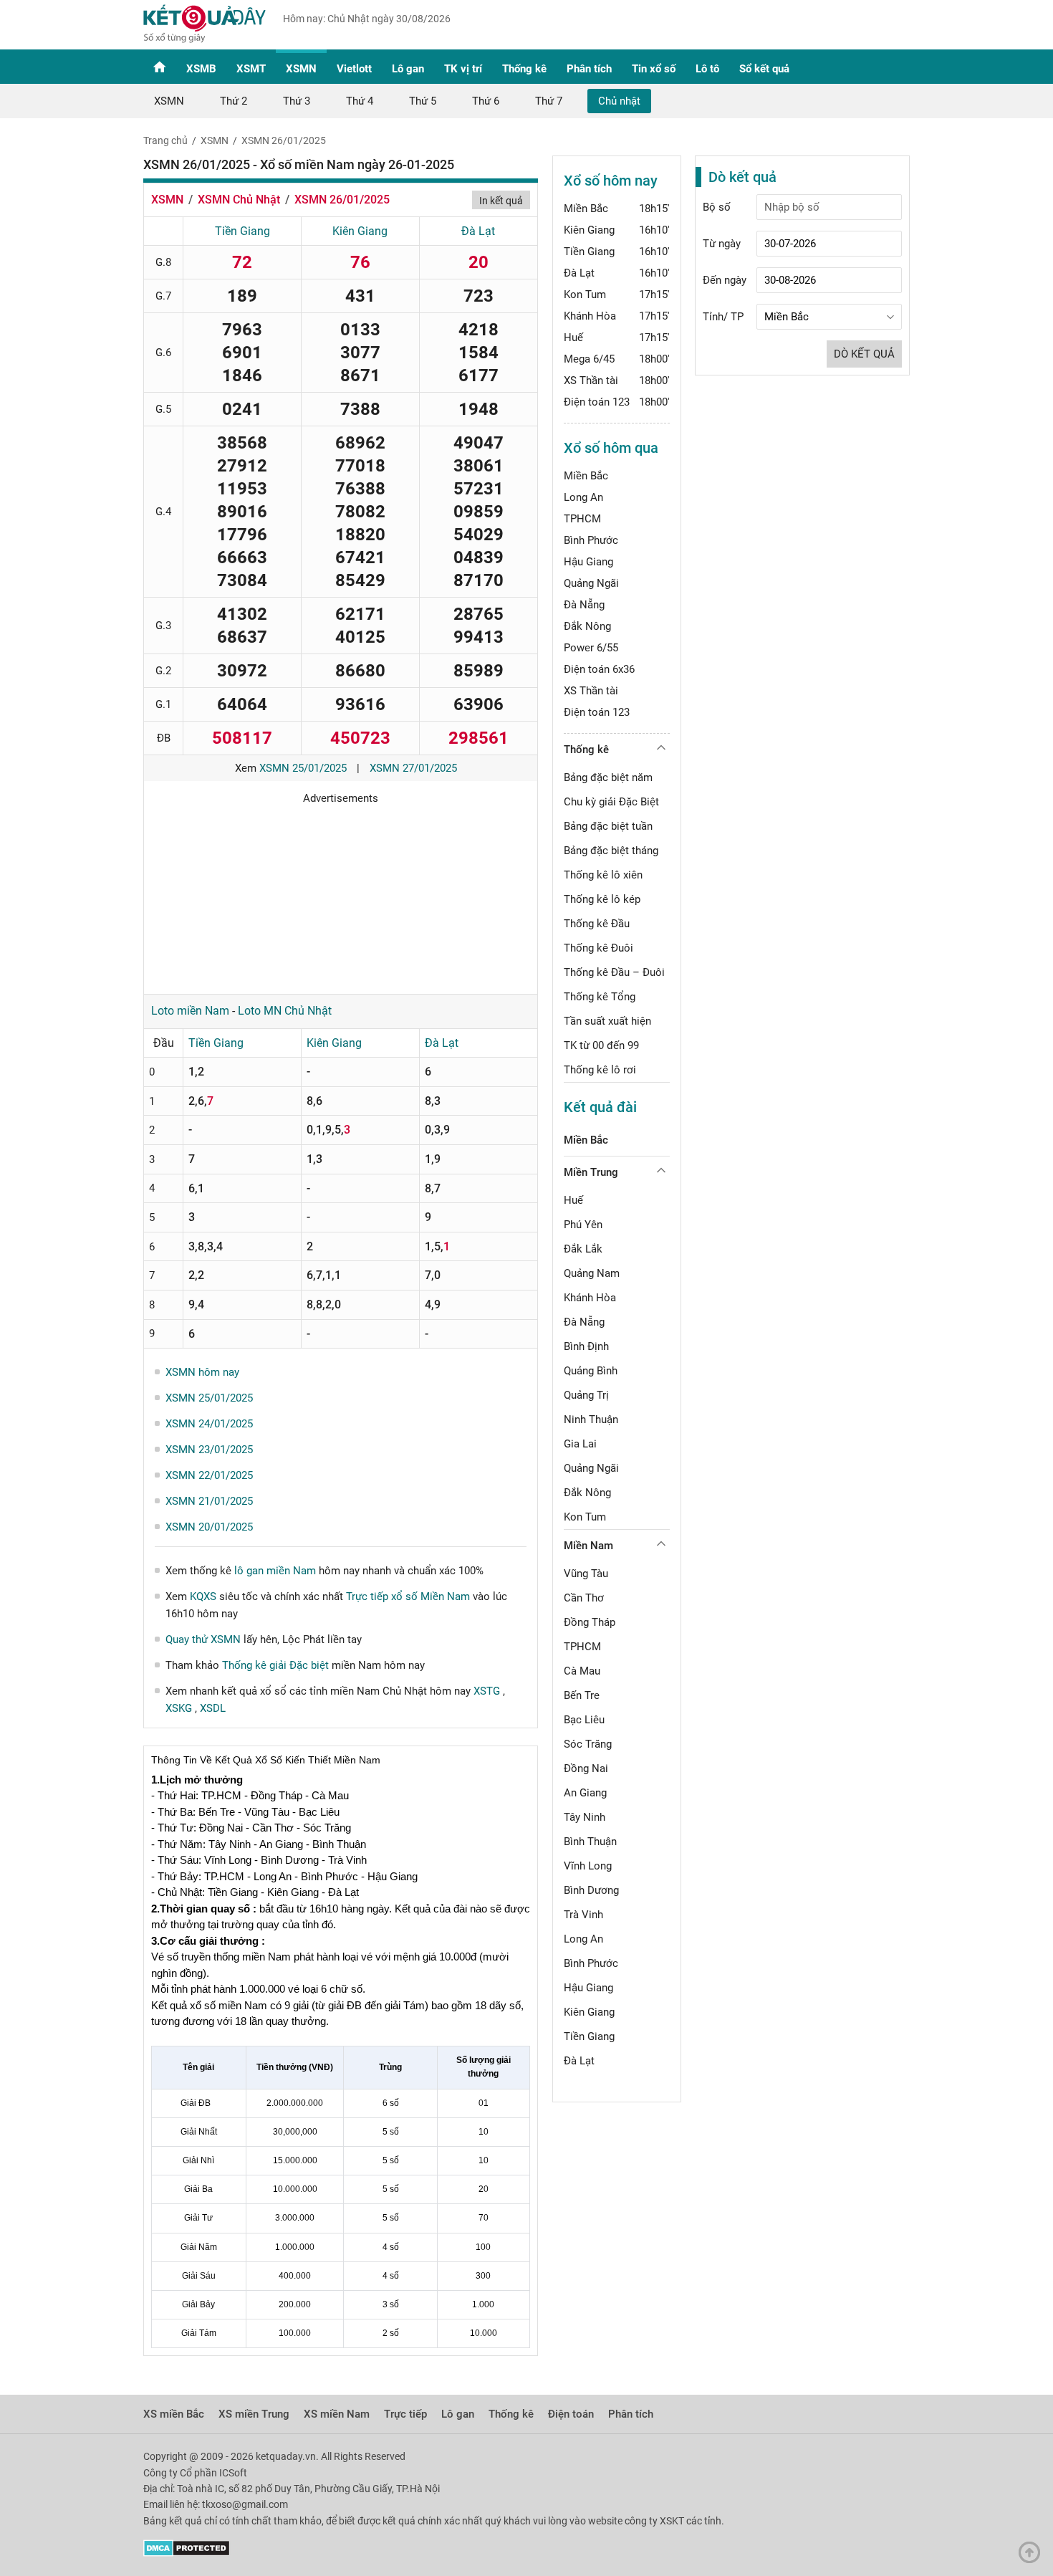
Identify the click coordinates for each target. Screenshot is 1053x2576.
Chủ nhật (619, 101)
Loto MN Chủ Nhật (285, 1011)
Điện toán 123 (597, 402)
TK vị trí (463, 69)
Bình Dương (591, 1890)
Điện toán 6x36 (599, 669)
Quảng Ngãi (591, 583)
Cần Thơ (584, 1598)
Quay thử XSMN (203, 1639)
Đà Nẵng (584, 605)
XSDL (213, 1708)
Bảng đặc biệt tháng (611, 851)
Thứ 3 (297, 101)
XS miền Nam (337, 2414)
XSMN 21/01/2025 (209, 1501)
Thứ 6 (486, 101)
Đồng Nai (586, 1768)
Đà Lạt (478, 231)
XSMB (201, 69)
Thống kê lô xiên (603, 875)
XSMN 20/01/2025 (209, 1527)
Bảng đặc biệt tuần (608, 826)
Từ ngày (722, 244)
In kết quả (501, 201)
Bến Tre (582, 1695)
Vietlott (354, 69)
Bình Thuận (590, 1842)
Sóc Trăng (588, 1744)
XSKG (180, 1708)
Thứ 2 (234, 101)
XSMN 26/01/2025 (284, 140)
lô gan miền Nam (275, 1571)
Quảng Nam (592, 1273)
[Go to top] (1033, 2556)
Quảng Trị (586, 1395)
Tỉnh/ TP (723, 317)
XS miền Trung (254, 2414)
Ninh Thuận (591, 1419)
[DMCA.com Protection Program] (187, 2553)
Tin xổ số (654, 69)
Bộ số (717, 207)
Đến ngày (725, 280)
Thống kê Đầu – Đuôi (614, 972)
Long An (583, 497)
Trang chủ (165, 140)
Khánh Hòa (590, 316)
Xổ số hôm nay (611, 181)
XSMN (301, 69)
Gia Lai (580, 1444)
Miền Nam (588, 1546)
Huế (573, 337)
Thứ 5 (423, 101)
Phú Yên (583, 1225)
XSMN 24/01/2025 (209, 1424)
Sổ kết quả (764, 69)
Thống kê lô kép (602, 899)
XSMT (251, 69)
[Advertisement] (341, 894)
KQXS (203, 1596)
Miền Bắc (586, 209)
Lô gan (408, 69)
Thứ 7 (549, 101)
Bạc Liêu (584, 1720)
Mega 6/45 (589, 359)
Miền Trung (591, 1172)
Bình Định (586, 1346)
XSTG (488, 1691)
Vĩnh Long (588, 1866)
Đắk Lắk (583, 1249)
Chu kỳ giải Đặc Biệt (611, 802)
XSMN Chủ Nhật (239, 200)
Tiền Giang (242, 231)
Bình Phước (591, 540)
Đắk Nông (587, 626)
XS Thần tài (591, 380)
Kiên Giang (360, 231)
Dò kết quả (864, 354)
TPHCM (582, 519)
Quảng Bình (591, 1371)
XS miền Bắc (174, 2414)
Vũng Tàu (586, 1574)
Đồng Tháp (590, 1622)
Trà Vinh (583, 1915)
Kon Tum (585, 295)
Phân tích (589, 69)
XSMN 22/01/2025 (209, 1475)
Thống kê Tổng (600, 997)
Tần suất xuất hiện (607, 1021)
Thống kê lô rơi (600, 1070)
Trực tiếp (405, 2414)
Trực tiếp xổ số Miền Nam (408, 1596)
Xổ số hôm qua (611, 448)
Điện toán (571, 2414)
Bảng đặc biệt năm (608, 777)
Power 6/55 (591, 648)
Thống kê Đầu (597, 924)
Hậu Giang (588, 562)
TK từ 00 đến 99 (601, 1045)
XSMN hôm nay (202, 1372)
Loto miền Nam (190, 1011)
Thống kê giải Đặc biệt (275, 1665)
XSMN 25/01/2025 (303, 768)
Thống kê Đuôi (598, 948)
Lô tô (707, 69)
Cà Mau (582, 1671)
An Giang (585, 1793)
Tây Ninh (585, 1817)
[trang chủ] (205, 39)
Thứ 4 (360, 101)
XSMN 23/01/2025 (209, 1450)
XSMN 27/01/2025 (413, 768)
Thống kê (524, 69)
